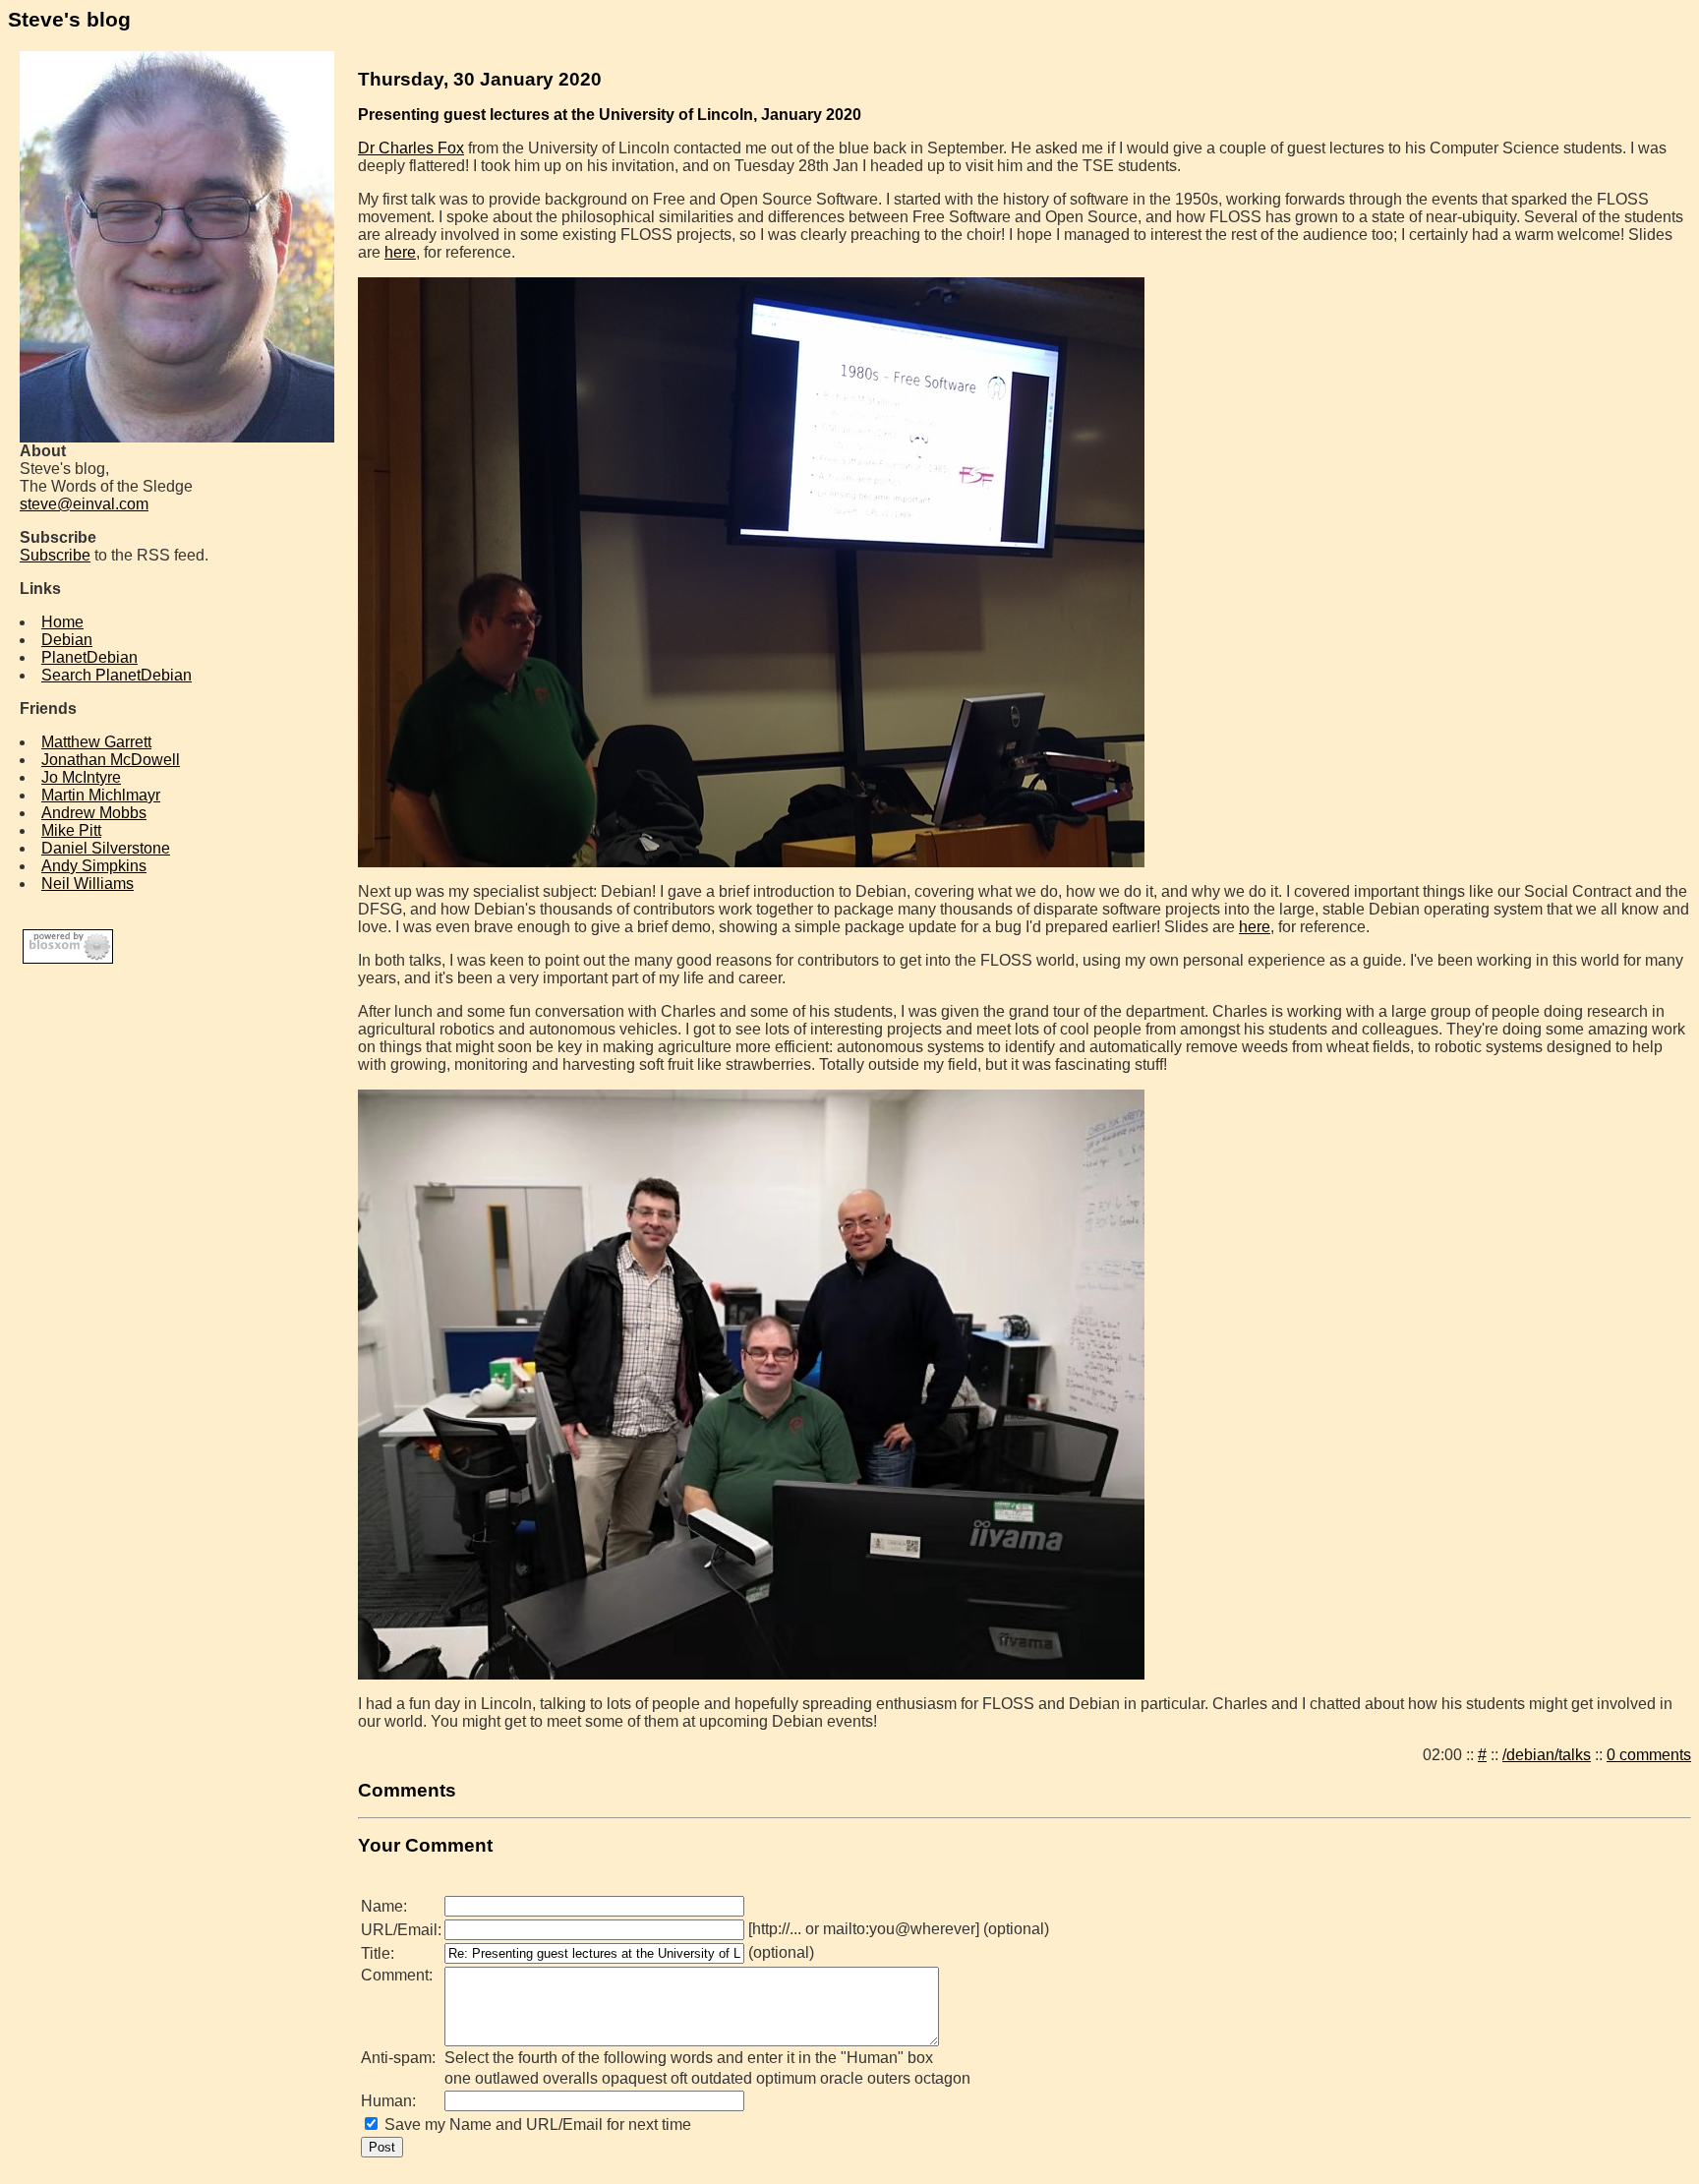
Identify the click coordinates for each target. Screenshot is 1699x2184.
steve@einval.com (84, 504)
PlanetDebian (89, 657)
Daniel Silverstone (106, 848)
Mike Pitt (71, 830)
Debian (67, 640)
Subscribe (55, 555)
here (400, 252)
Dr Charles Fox (411, 148)
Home (62, 622)
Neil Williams (88, 884)
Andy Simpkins (94, 866)
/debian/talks (1547, 1755)
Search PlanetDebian (117, 675)
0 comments (1649, 1755)
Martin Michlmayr (101, 795)
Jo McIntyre (81, 777)
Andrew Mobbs (94, 813)
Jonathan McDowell (111, 760)
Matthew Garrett (96, 742)
